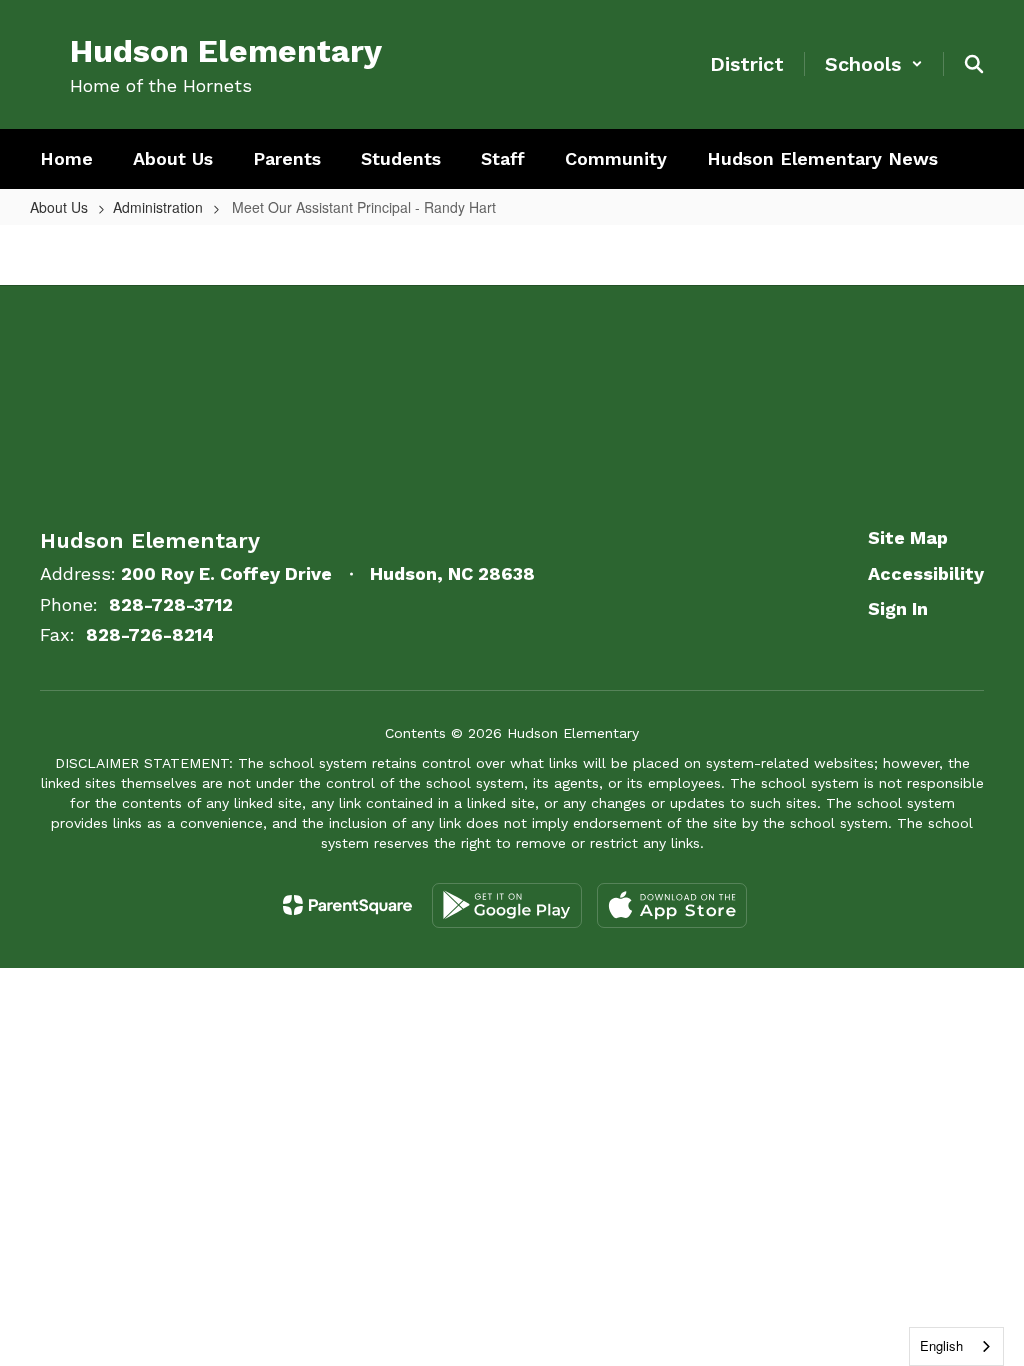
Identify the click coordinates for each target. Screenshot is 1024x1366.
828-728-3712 (171, 604)
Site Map (908, 537)
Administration (158, 207)
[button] (874, 64)
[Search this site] (974, 64)
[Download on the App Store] (672, 905)
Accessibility (926, 573)
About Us (59, 207)
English (941, 1345)
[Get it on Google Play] (507, 905)
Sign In (898, 608)
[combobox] (956, 1346)
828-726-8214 (150, 634)
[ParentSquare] (347, 905)
